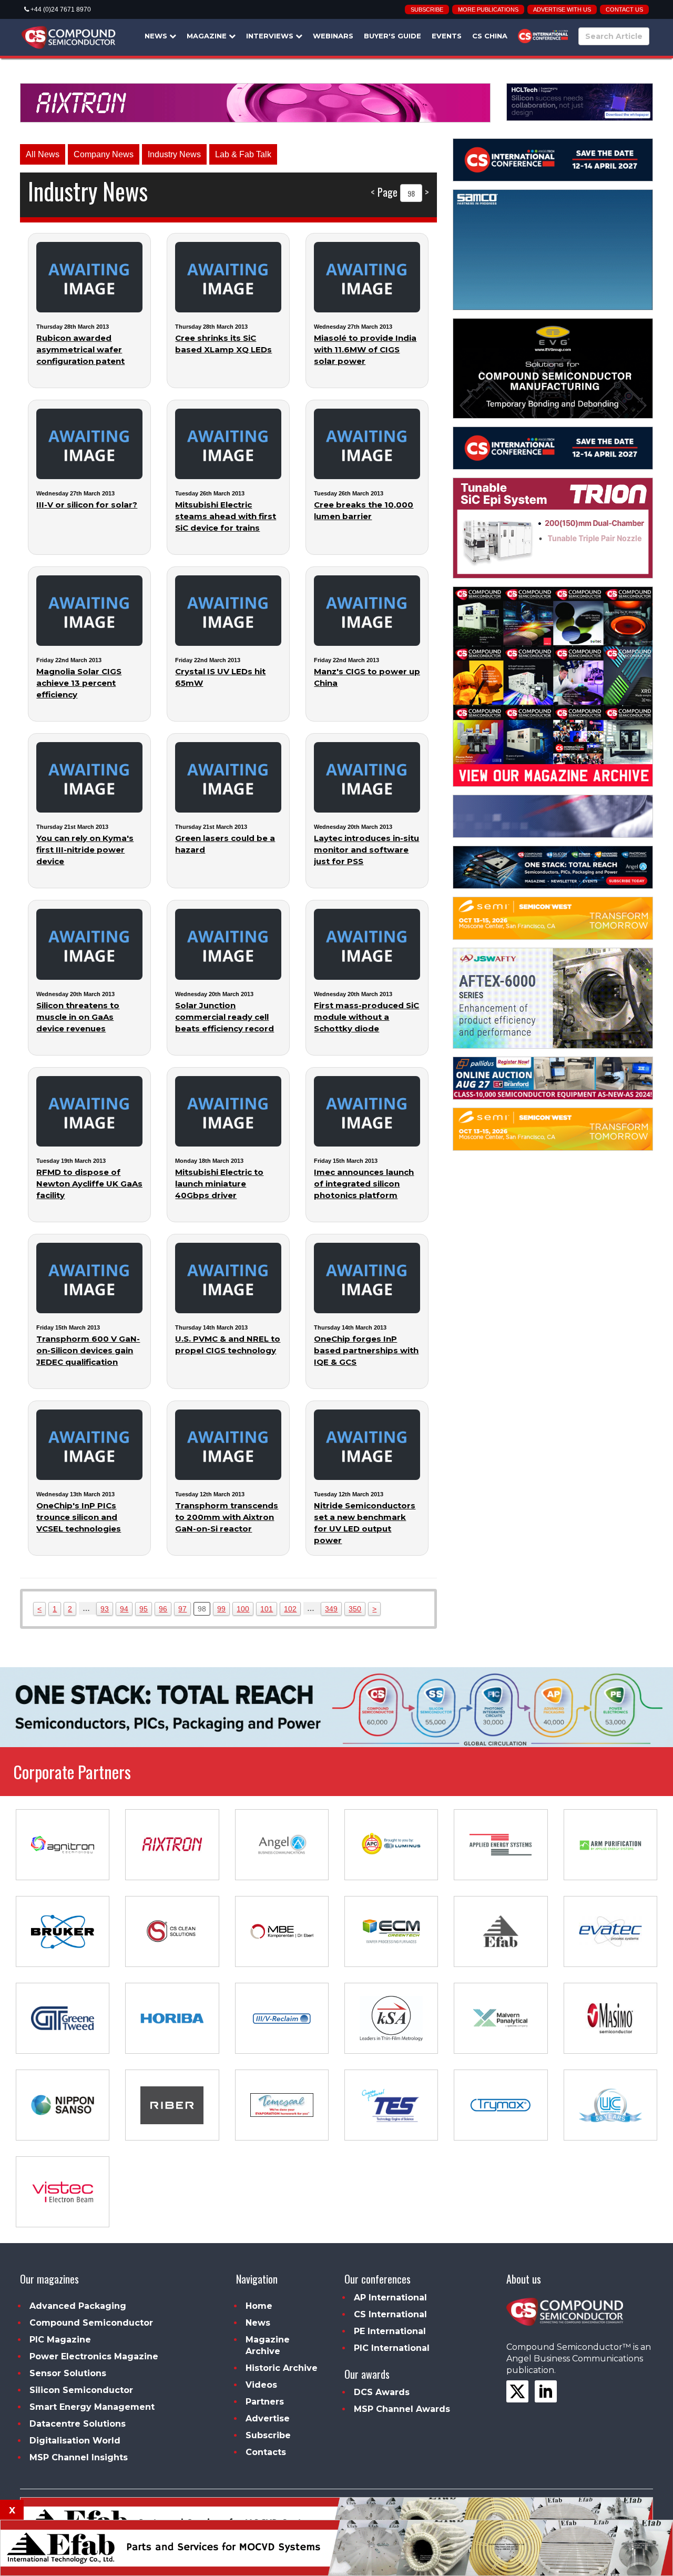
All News (43, 154)
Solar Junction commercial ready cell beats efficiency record (225, 1017)
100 (243, 1609)
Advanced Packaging (78, 2306)
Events (447, 36)
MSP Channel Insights (79, 2457)
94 (124, 1609)
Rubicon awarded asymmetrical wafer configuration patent (80, 349)
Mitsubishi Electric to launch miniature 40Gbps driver (219, 1184)
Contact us (624, 9)
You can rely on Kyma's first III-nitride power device (85, 850)
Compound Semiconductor (91, 2323)
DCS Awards (382, 2392)
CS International (390, 2314)
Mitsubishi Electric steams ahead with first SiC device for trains (226, 516)
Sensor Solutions (68, 2373)
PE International (390, 2331)
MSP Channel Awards (402, 2409)
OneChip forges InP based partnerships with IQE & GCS (366, 1350)
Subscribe (427, 9)
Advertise (268, 2418)
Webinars (333, 36)
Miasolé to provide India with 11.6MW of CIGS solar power (365, 349)
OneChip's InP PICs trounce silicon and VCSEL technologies (79, 1517)
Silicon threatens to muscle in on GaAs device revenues (78, 1017)
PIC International (392, 2348)
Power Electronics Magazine (94, 2356)
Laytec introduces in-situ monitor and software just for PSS (366, 850)
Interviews (271, 36)
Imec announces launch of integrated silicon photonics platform (364, 1184)
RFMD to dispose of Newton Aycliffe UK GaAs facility (89, 1184)
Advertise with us (562, 9)
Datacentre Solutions (78, 2424)
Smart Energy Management (92, 2407)
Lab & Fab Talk (243, 154)
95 (144, 1609)
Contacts (266, 2452)
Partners (265, 2402)
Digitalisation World (75, 2441)
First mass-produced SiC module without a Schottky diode (366, 1017)
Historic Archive (282, 2368)
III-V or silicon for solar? (87, 505)
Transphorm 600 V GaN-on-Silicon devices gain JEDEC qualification (88, 1350)
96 (163, 1609)
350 (355, 1609)
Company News (104, 154)
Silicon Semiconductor (81, 2390)
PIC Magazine (60, 2340)
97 (182, 1609)
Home (259, 2306)
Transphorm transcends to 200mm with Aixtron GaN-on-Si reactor (227, 1517)
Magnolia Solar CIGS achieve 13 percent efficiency (79, 683)
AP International (390, 2298)
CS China (490, 36)
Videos (261, 2385)
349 (331, 1609)
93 (105, 1609)
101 (267, 1609)
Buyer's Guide (392, 36)
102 (290, 1609)
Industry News (174, 154)
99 (221, 1609)
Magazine (208, 36)
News (157, 36)
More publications (488, 9)
